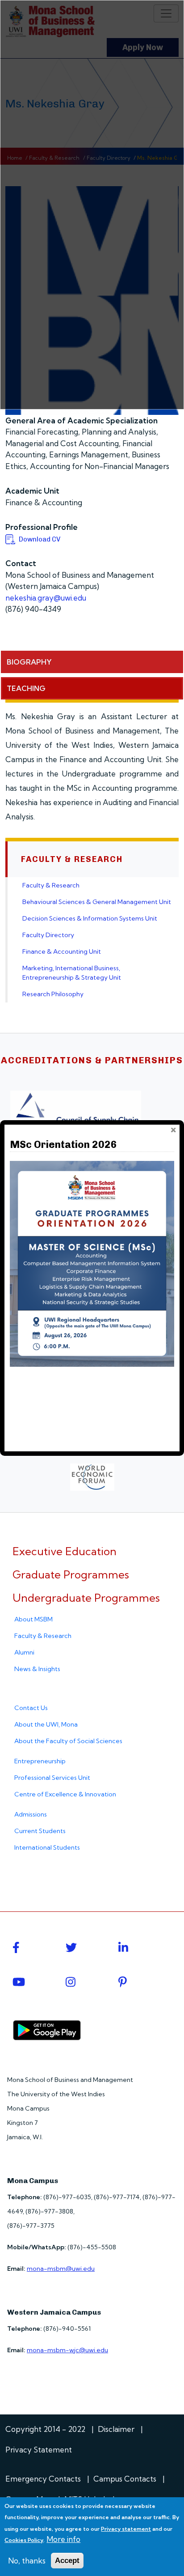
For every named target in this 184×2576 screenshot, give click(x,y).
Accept (67, 2561)
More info (63, 2539)
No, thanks (27, 2561)
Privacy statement (126, 2529)
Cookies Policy (24, 2540)
